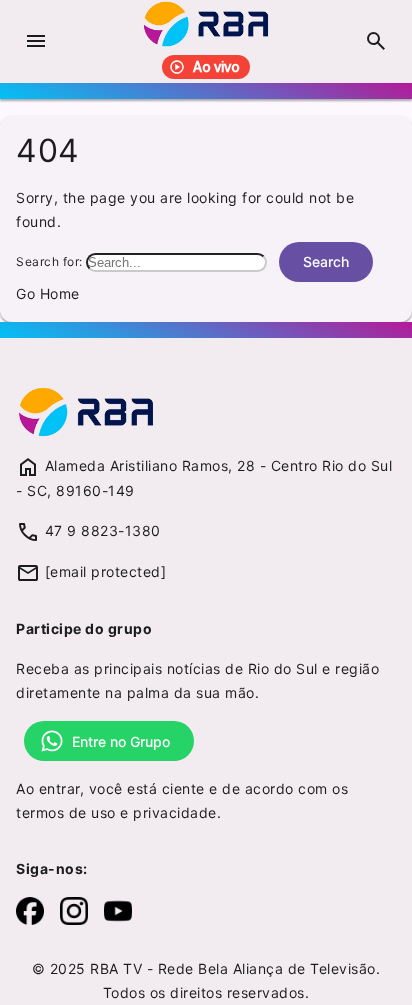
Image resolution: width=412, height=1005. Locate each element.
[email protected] (106, 571)
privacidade (175, 812)
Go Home (48, 293)
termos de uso (66, 812)
